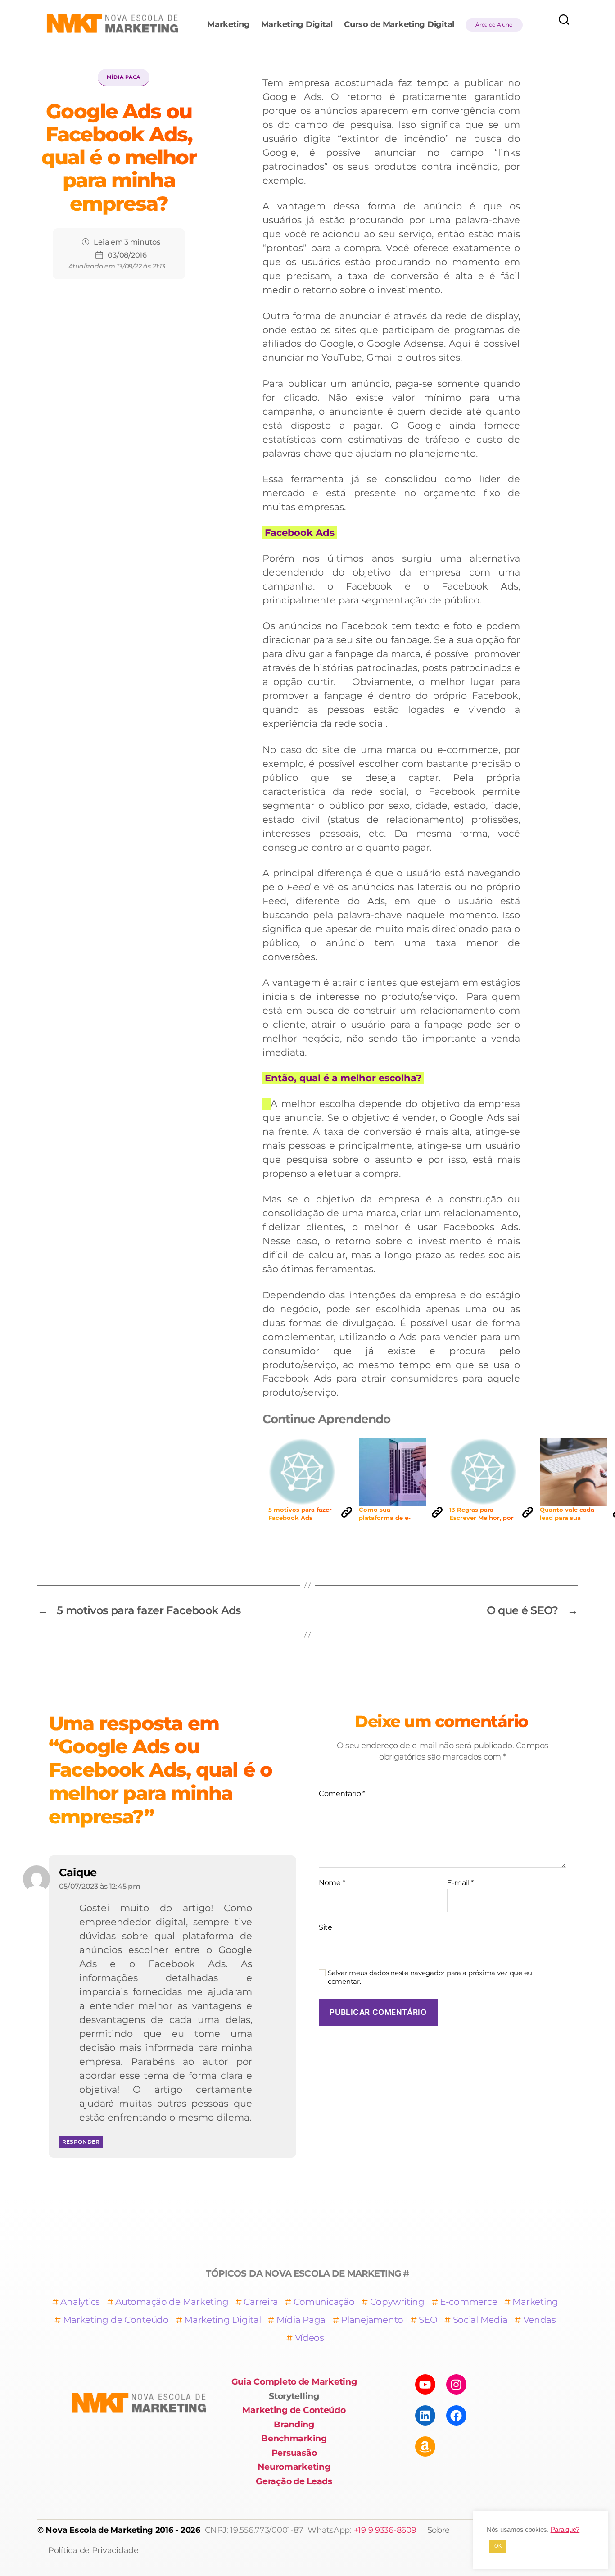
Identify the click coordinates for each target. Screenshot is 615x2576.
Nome (332, 1883)
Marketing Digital (297, 25)
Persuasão (294, 2453)
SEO (428, 2320)
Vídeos (310, 2338)
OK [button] (498, 2546)
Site (326, 1927)
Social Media (480, 2320)
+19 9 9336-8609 (385, 2530)
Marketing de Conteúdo (116, 2320)
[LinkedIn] (425, 2415)
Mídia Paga (124, 77)
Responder (81, 2142)
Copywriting (397, 2302)
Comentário (342, 1794)
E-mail (460, 1883)
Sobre (439, 2530)
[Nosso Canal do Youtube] (425, 2384)
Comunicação (324, 2302)
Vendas (540, 2320)
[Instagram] (456, 2384)
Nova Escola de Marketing (99, 2530)
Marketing (228, 25)
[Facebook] (456, 2415)
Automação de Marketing (172, 2302)
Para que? (565, 2530)
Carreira (261, 2302)
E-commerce (468, 2302)
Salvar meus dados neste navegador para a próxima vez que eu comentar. (430, 1977)
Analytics (80, 2302)
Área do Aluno (494, 25)
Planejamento (372, 2320)
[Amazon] (425, 2447)
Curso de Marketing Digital (399, 25)
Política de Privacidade (93, 2550)
